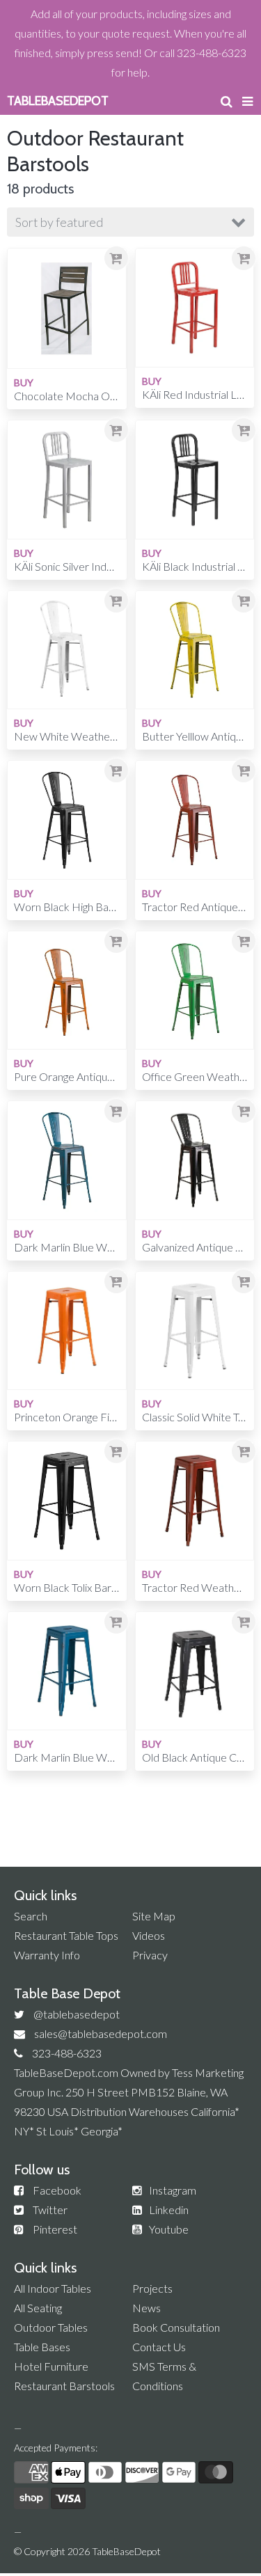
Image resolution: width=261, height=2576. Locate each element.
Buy (24, 382)
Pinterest (55, 2229)
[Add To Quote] (116, 258)
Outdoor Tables (51, 2327)
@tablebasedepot (77, 2014)
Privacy (150, 1955)
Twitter (50, 2210)
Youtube (169, 2229)
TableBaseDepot (126, 2551)
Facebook (57, 2190)
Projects (152, 2288)
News (147, 2308)
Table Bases (42, 2347)
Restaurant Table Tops (66, 1935)
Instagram (173, 2190)
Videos (149, 1935)
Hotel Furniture (51, 2366)
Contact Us (159, 2347)
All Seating (38, 2308)
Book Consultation (176, 2327)
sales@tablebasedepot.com (101, 2033)
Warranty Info (47, 1955)
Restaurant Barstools (64, 2386)
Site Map (154, 1916)
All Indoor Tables (53, 2288)
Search (31, 1916)
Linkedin (169, 2210)
